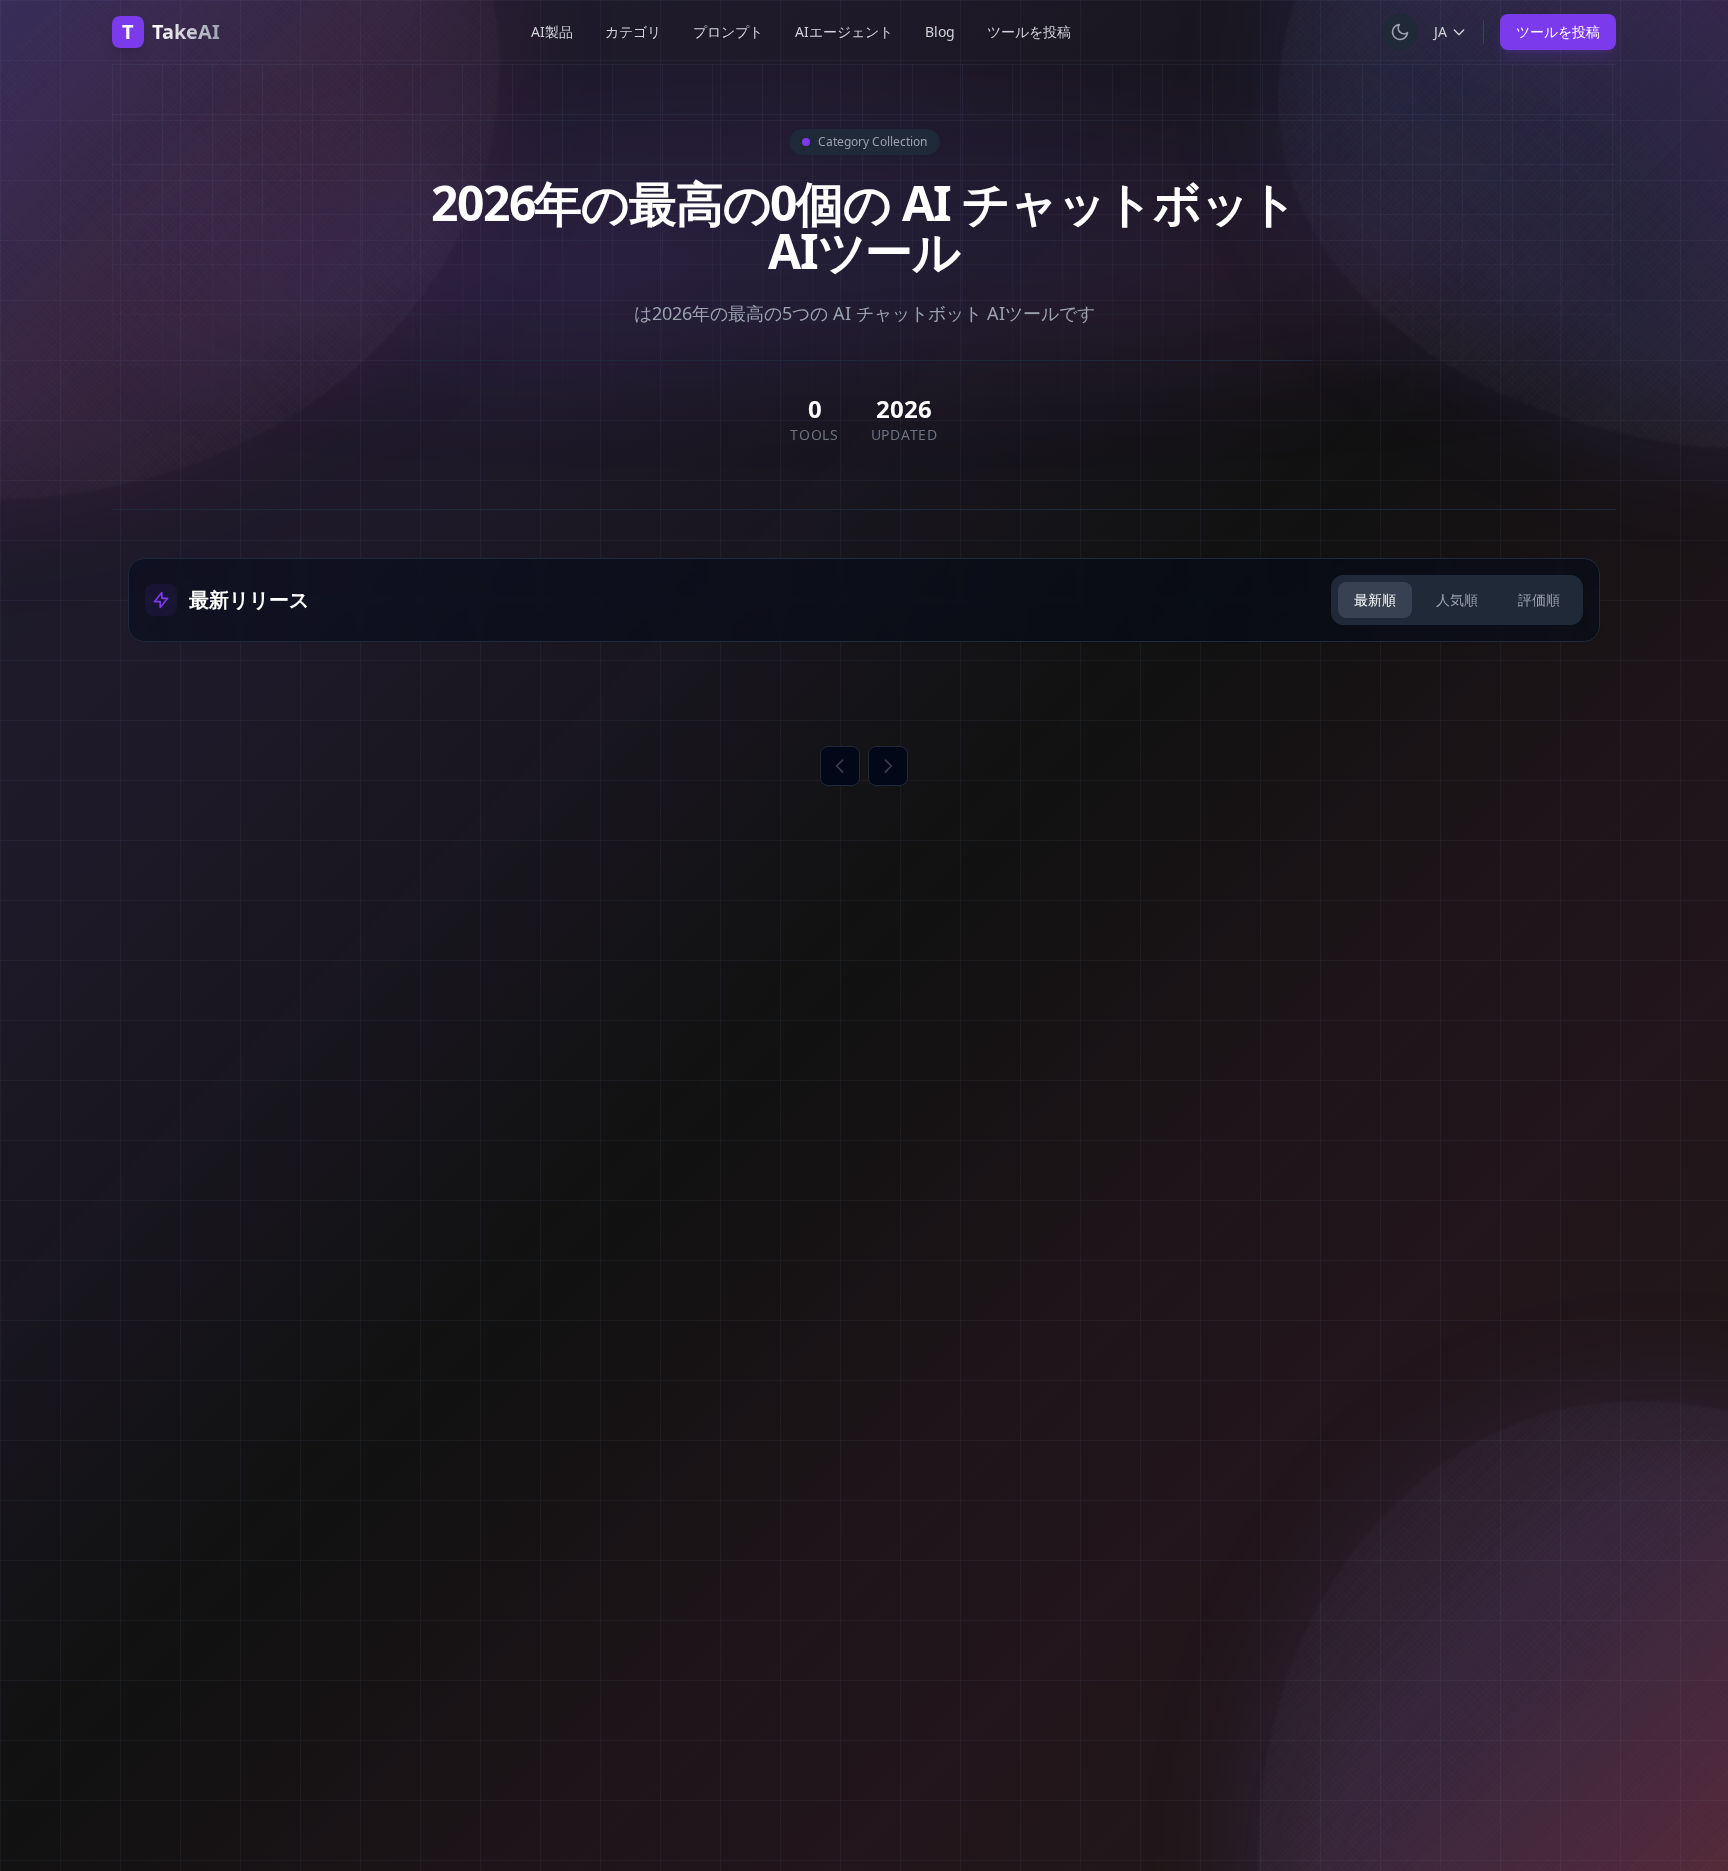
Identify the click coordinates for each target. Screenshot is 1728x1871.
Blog (940, 31)
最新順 (1375, 599)
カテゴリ (633, 31)
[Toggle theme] (1400, 32)
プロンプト (728, 31)
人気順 (1457, 599)
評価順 (1539, 599)
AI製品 (552, 31)
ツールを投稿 (1029, 31)
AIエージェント (844, 31)
